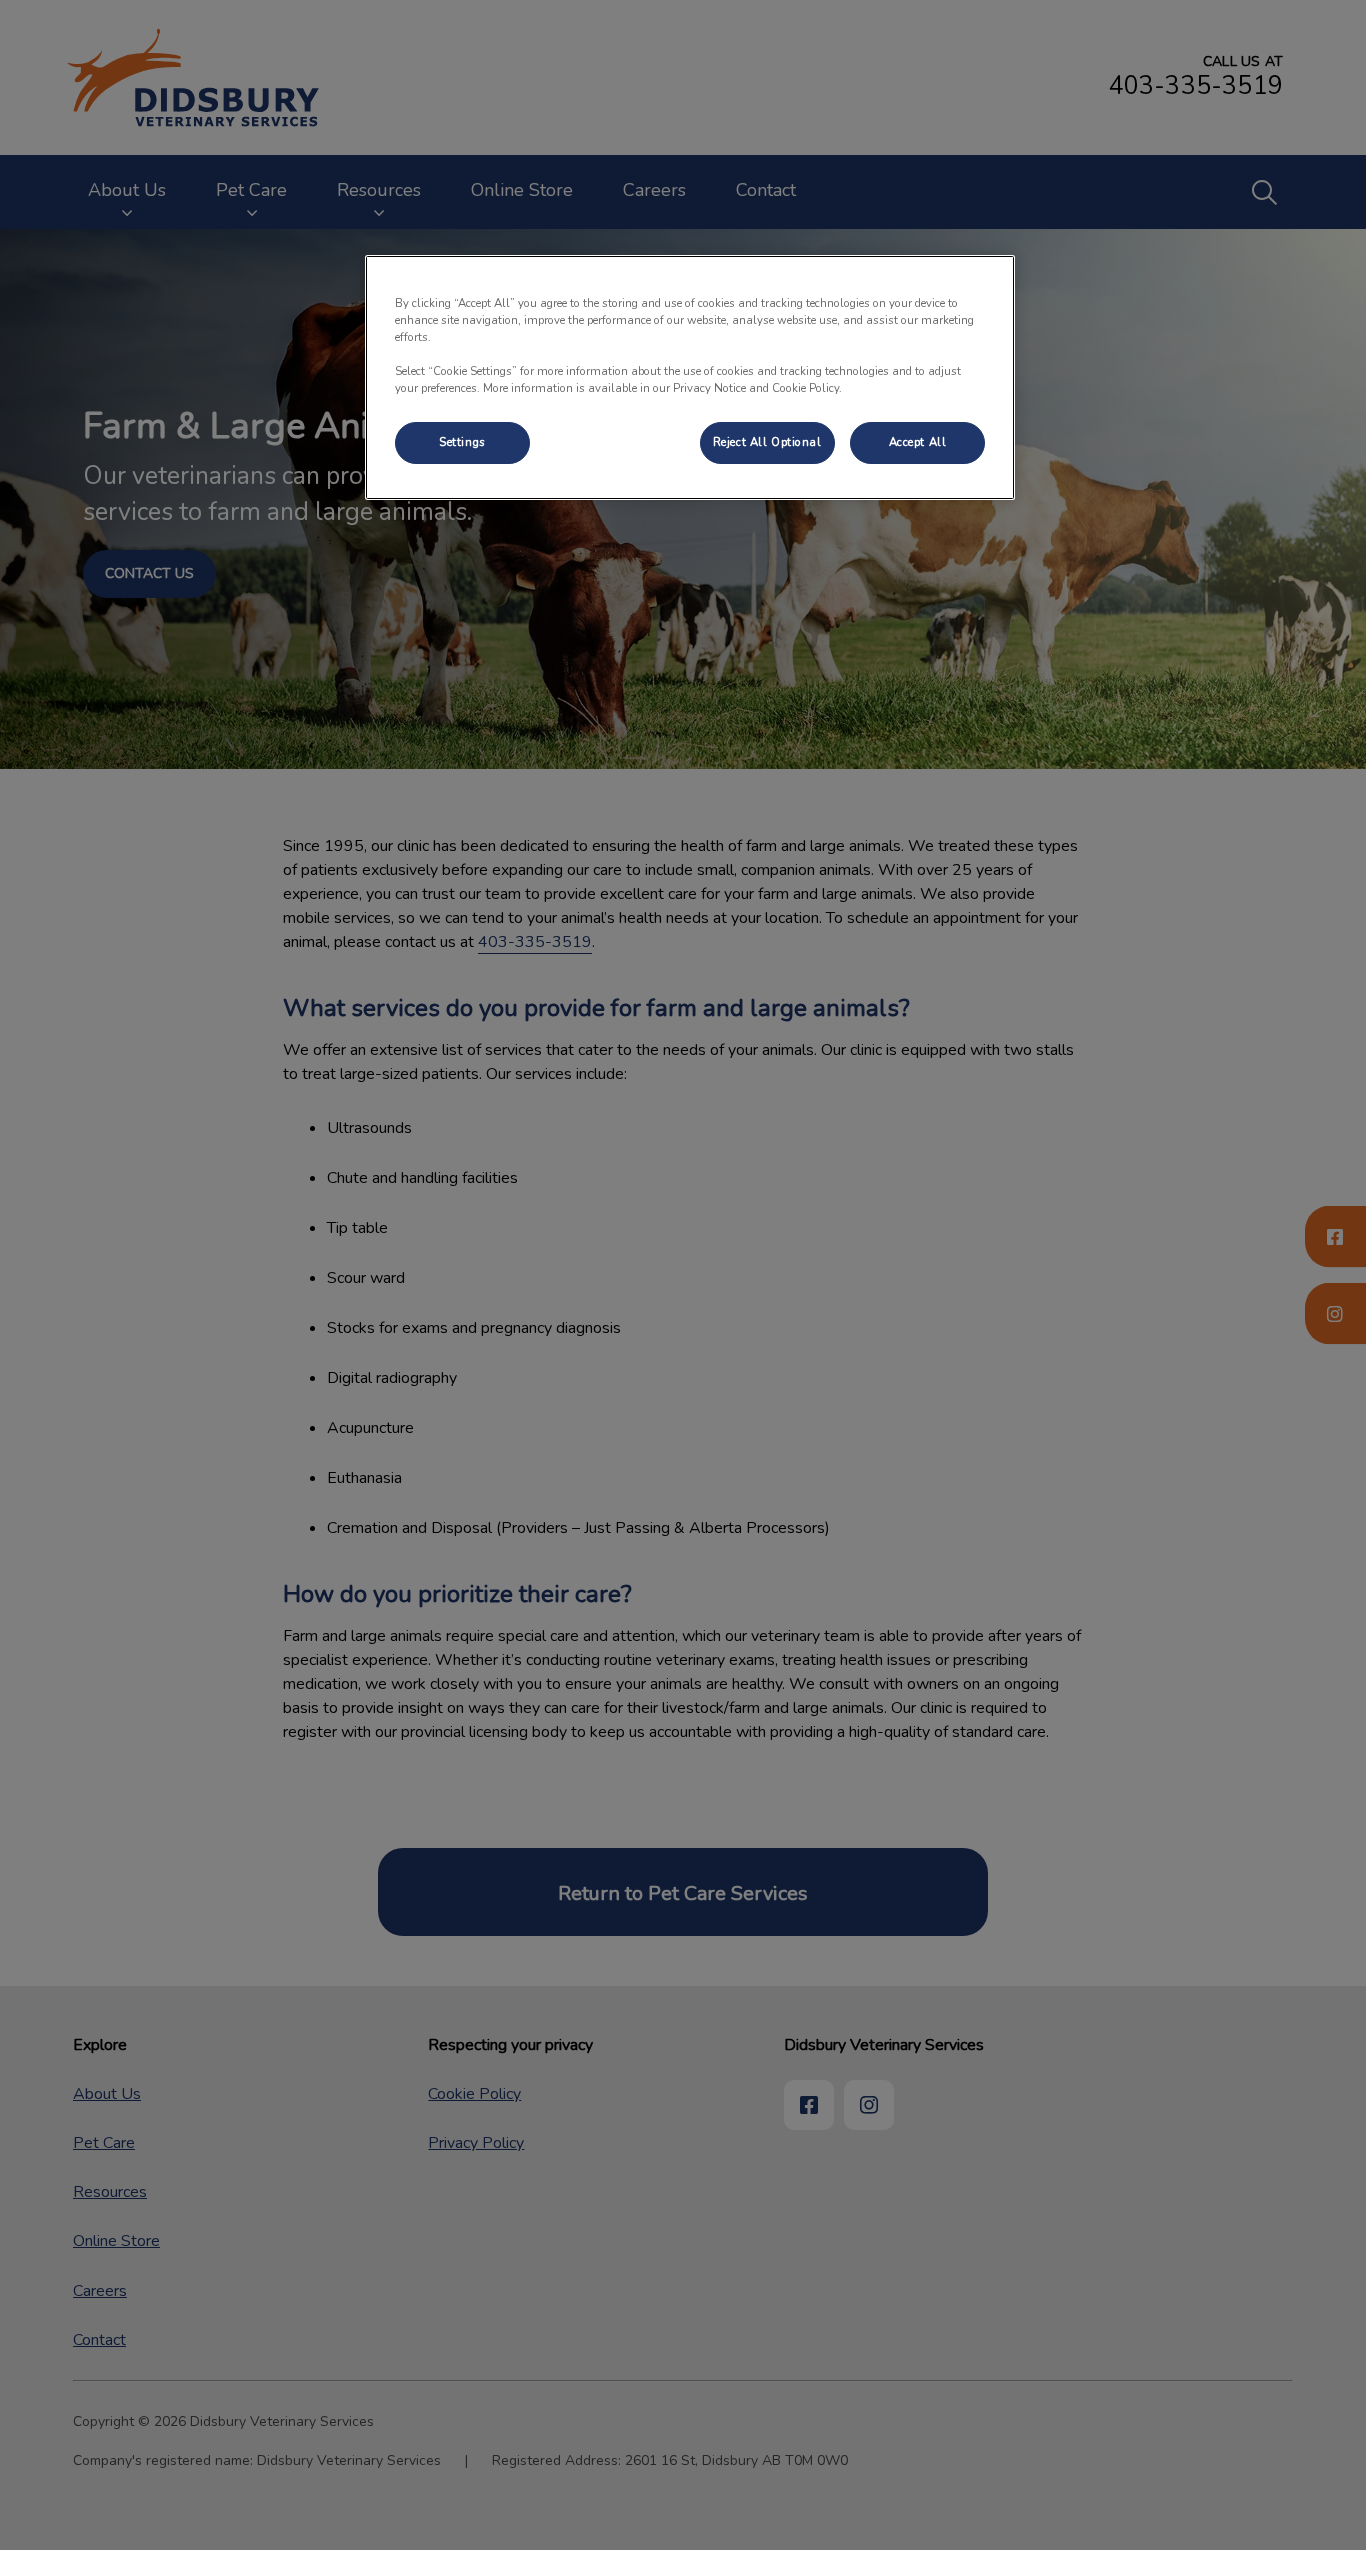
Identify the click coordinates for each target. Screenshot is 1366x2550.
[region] (690, 377)
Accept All (918, 442)
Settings (462, 442)
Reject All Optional (767, 442)
